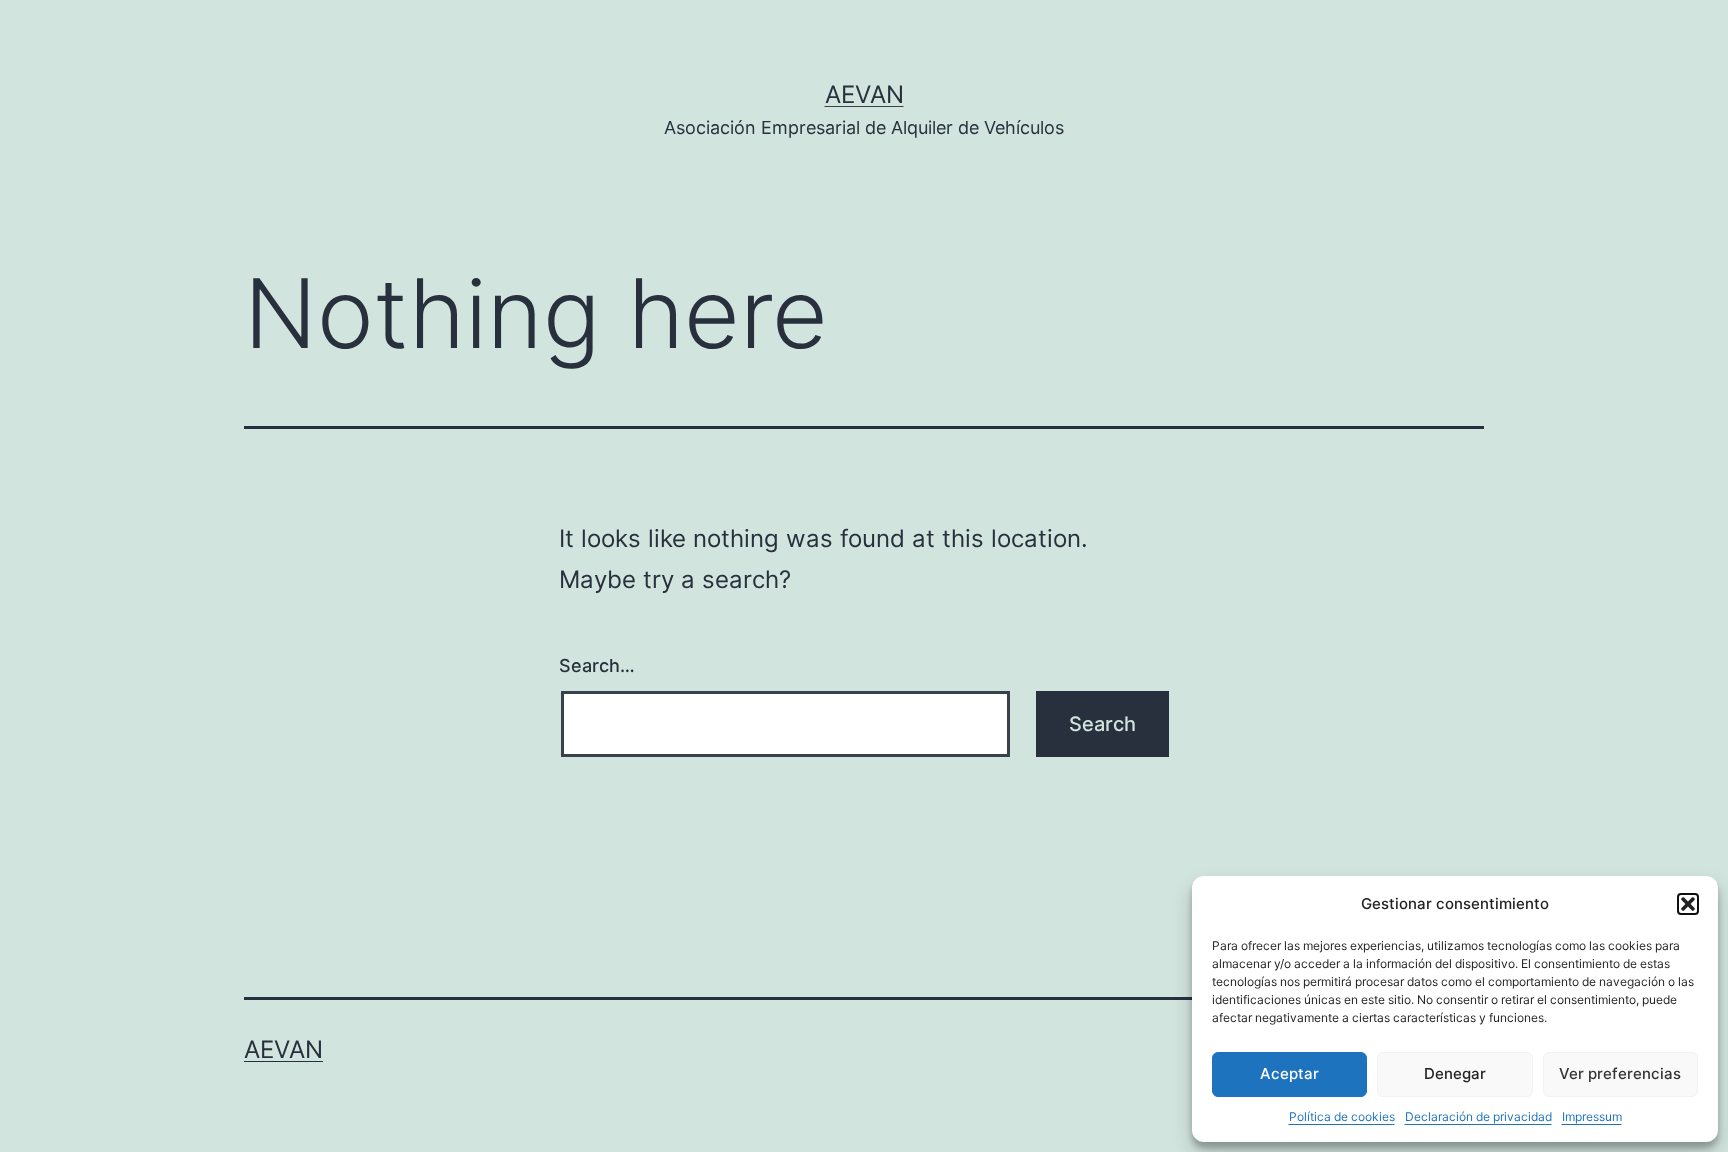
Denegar (1455, 1073)
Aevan (864, 94)
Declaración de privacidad (1478, 1116)
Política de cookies (1342, 1116)
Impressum (1592, 1116)
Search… (597, 665)
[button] (1688, 904)
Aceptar (1289, 1073)
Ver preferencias (1620, 1073)
